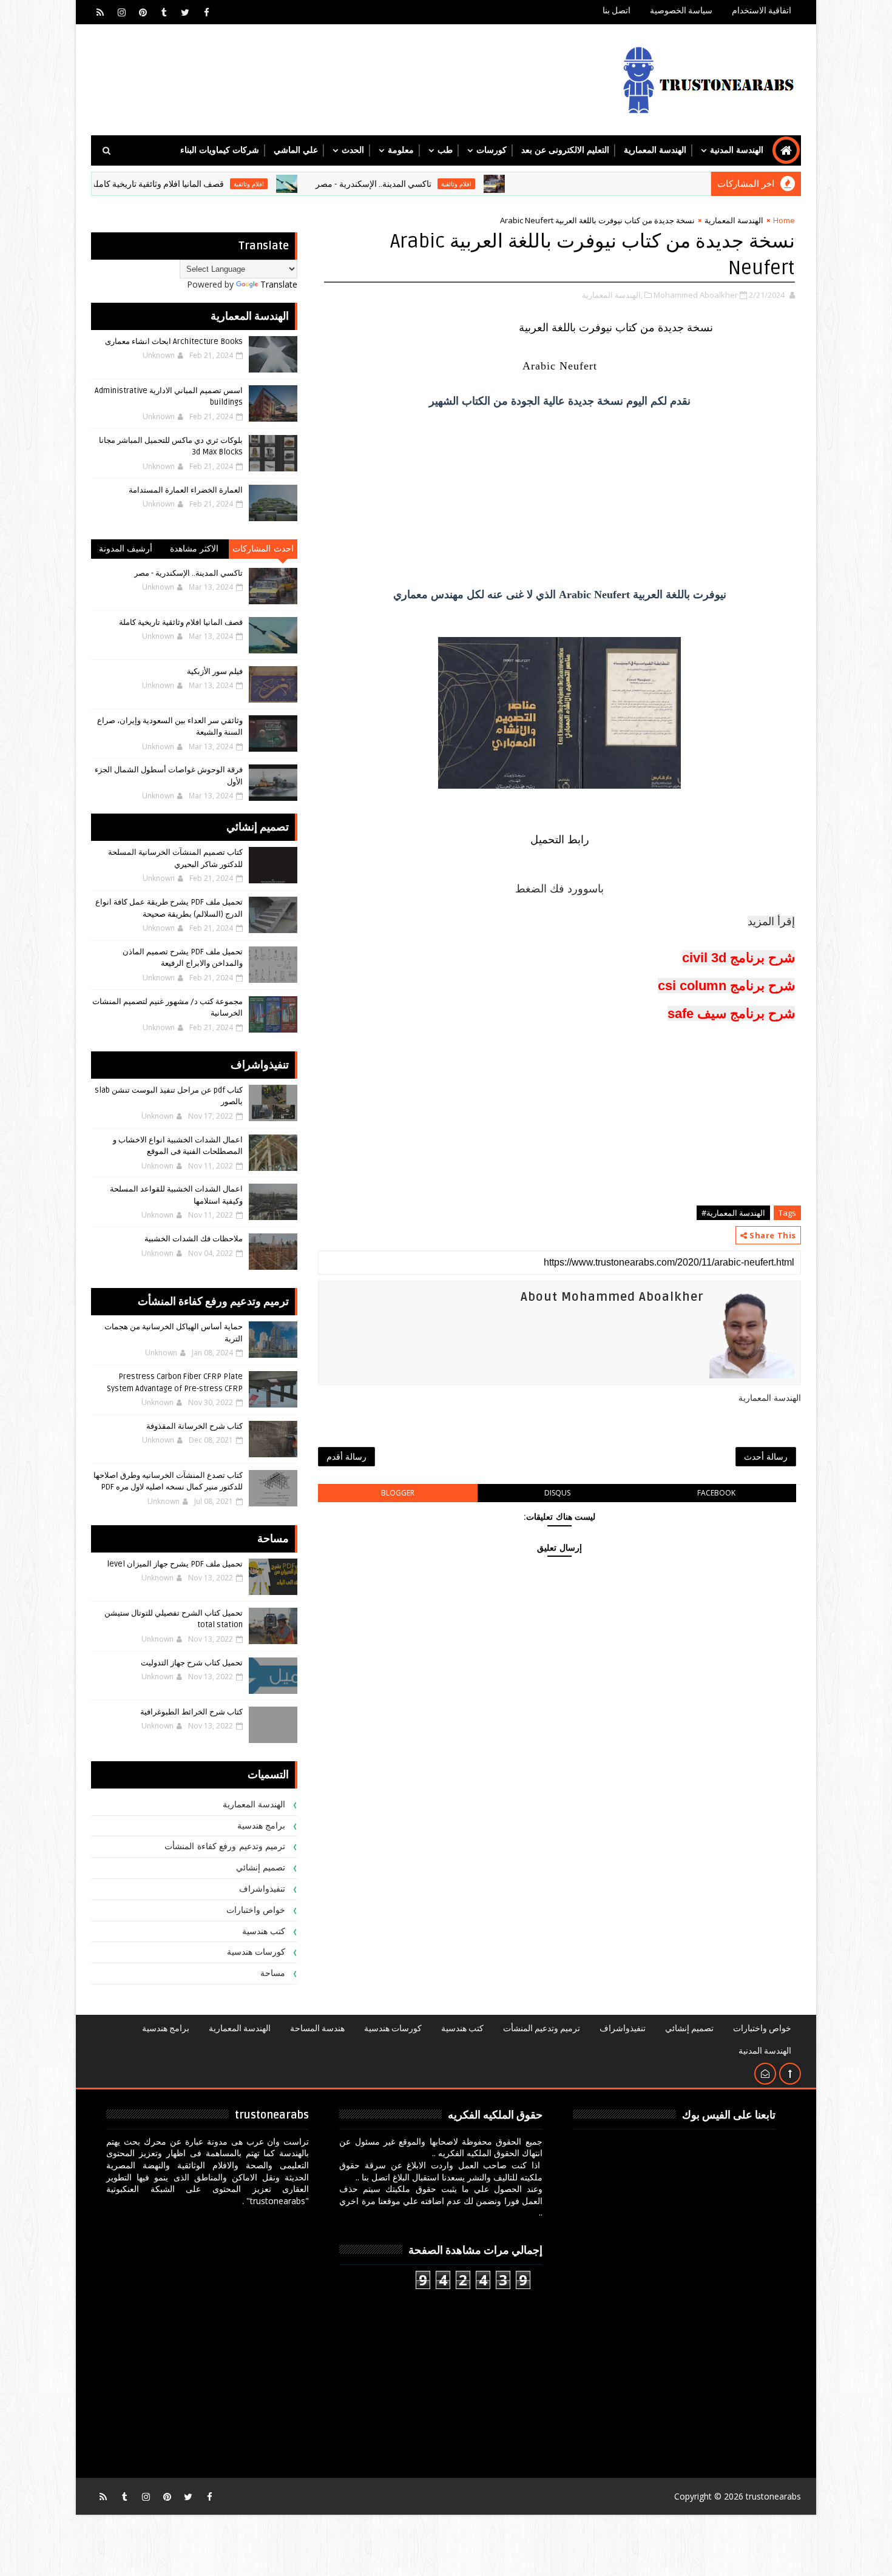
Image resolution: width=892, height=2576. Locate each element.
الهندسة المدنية (737, 150)
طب (445, 150)
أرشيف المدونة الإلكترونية (126, 551)
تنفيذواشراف (262, 1889)
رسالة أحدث (766, 1456)
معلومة (401, 150)
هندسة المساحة (317, 2028)
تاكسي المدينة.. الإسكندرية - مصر (437, 184)
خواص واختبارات (256, 1910)
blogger (398, 1493)
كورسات (492, 150)
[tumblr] (164, 12)
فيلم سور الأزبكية (215, 672)
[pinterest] (143, 12)
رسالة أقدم (346, 1456)
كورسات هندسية (256, 1952)
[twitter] (185, 12)
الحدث (353, 150)
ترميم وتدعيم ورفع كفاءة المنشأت (225, 1846)
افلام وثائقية (520, 184)
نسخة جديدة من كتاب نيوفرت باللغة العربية (614, 328)
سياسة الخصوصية (681, 11)
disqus (557, 1493)
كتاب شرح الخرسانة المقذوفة (194, 1426)
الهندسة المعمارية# (733, 1213)
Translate (279, 284)
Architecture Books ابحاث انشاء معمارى (174, 342)
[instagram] (121, 12)
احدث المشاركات (263, 549)
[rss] (100, 12)
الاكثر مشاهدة (194, 549)
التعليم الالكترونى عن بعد (565, 150)
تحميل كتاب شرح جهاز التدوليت (192, 1663)
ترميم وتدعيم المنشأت (542, 2028)
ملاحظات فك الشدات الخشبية (194, 1239)
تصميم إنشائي (261, 1868)
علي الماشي (296, 150)
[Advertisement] (559, 497)
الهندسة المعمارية (655, 150)
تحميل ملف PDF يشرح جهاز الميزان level (175, 1564)
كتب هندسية (264, 1931)
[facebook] (206, 12)
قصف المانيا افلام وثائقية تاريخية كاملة (221, 184)
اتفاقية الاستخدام (762, 11)
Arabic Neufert (560, 366)
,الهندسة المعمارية (612, 295)
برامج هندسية (262, 1826)
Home (784, 220)
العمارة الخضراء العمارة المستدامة (186, 490)
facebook (716, 1493)
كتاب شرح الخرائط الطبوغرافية (191, 1712)
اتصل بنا (617, 11)
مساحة (273, 1973)
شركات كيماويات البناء (220, 150)
